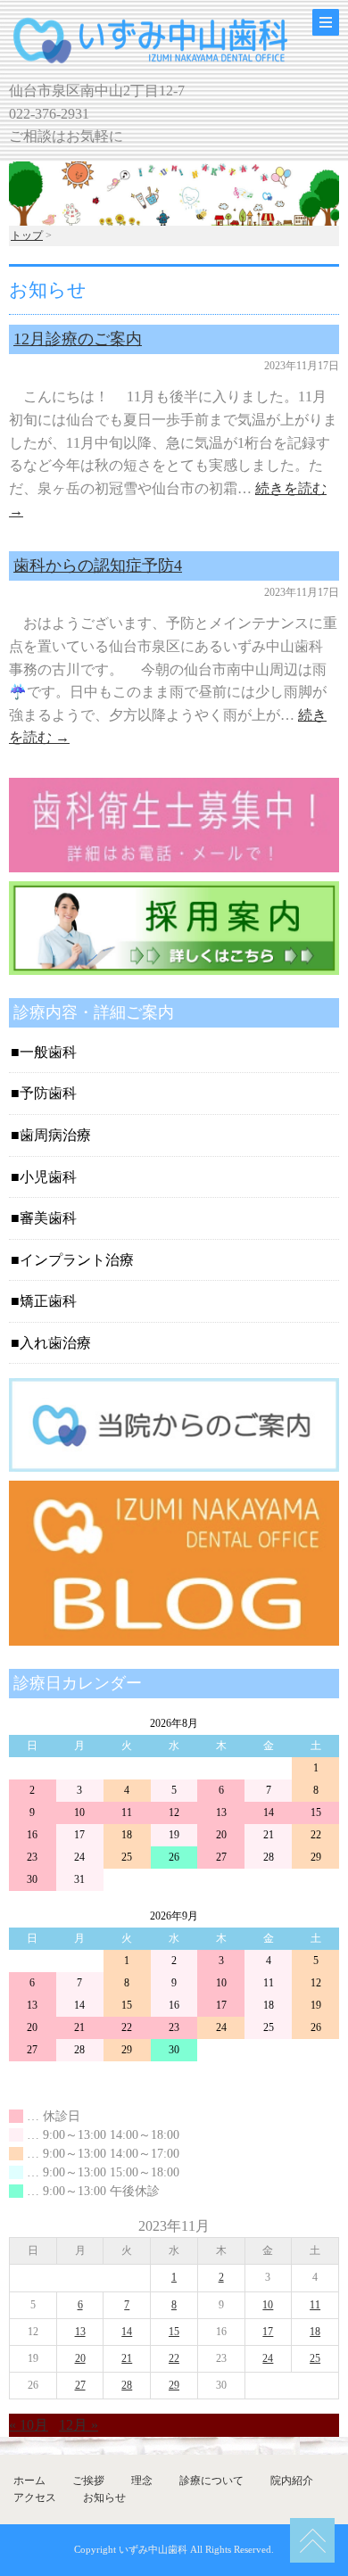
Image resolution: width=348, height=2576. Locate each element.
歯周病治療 (55, 1135)
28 (127, 2385)
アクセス (35, 2498)
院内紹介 (292, 2481)
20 (80, 2358)
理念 (142, 2481)
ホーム (29, 2481)
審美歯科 (48, 1218)
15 (174, 2332)
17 (268, 2332)
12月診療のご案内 (78, 339)
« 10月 (29, 2425)
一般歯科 (48, 1052)
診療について (211, 2481)
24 (268, 2358)
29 (174, 2385)
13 (80, 2332)
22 (174, 2358)
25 (315, 2358)
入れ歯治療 (55, 1343)
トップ (27, 235)
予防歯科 (48, 1093)
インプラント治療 (77, 1260)
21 (127, 2358)
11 (315, 2305)
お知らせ (104, 2498)
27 (80, 2385)
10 (268, 2305)
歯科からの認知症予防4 (98, 566)
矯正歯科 (48, 1301)
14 (127, 2332)
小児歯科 (48, 1177)
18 (315, 2332)
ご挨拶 (88, 2481)
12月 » (79, 2425)
